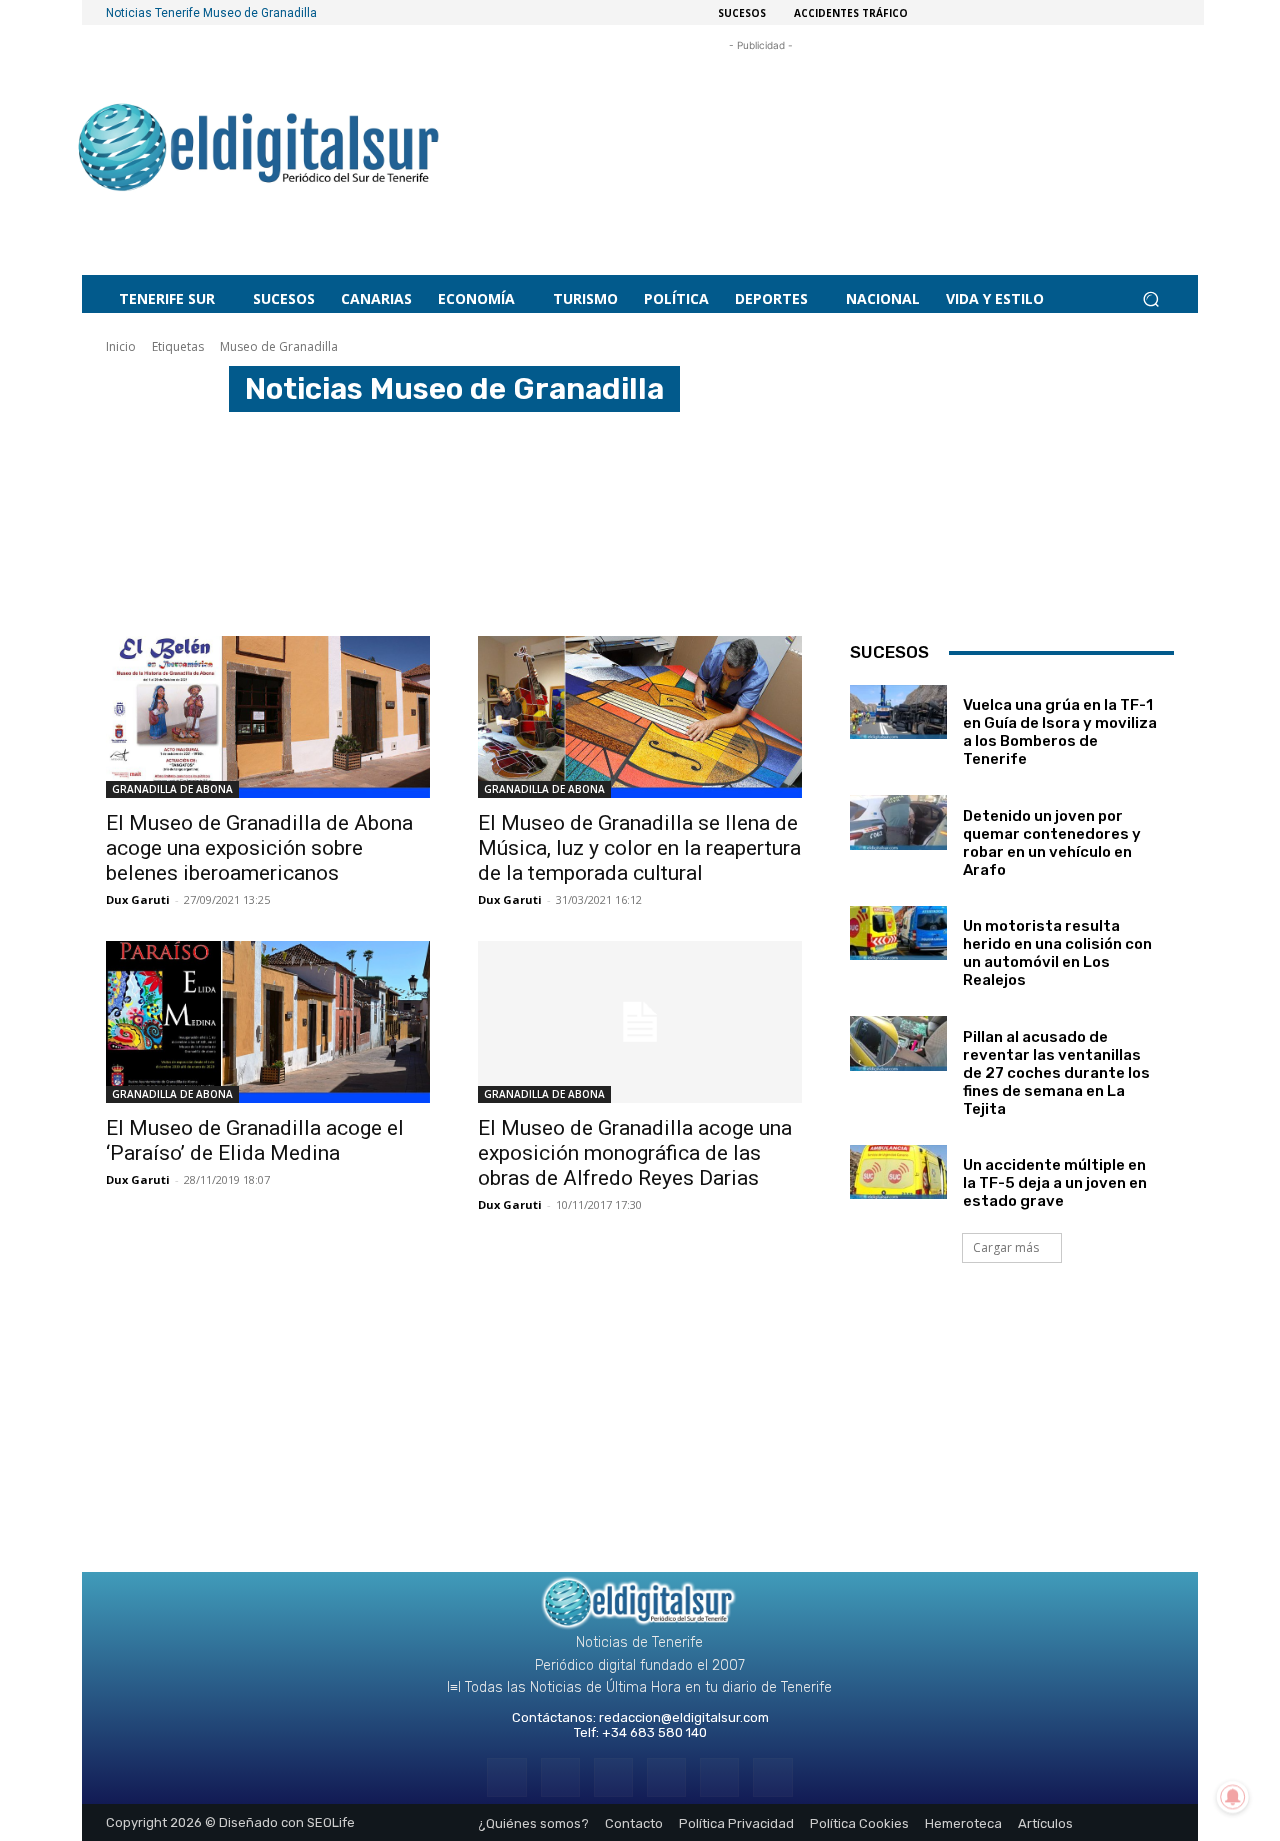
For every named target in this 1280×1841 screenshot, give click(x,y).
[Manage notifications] (1233, 1797)
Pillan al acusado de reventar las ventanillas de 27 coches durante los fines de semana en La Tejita (1056, 1073)
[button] (1150, 299)
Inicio (121, 346)
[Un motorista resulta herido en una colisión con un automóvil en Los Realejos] (898, 933)
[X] (719, 1777)
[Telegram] (613, 1777)
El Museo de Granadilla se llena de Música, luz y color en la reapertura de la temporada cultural (639, 848)
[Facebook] (506, 1777)
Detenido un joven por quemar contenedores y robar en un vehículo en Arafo (1052, 843)
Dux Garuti (138, 899)
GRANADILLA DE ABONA (172, 789)
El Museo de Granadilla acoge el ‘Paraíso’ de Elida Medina (255, 1140)
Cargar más (1006, 1247)
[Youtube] (772, 1777)
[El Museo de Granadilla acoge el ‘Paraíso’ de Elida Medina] (268, 1022)
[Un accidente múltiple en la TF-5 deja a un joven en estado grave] (898, 1172)
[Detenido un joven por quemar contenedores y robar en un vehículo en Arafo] (898, 822)
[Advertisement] (761, 138)
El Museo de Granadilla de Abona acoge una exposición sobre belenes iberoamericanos (259, 848)
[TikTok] (666, 1777)
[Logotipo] (259, 150)
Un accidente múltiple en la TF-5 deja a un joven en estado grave (1055, 1183)
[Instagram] (560, 1777)
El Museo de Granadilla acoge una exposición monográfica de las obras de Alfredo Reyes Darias (635, 1153)
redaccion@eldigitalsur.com (684, 1717)
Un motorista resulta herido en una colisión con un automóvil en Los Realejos (1057, 953)
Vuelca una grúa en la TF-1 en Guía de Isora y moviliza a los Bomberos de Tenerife (1060, 732)
